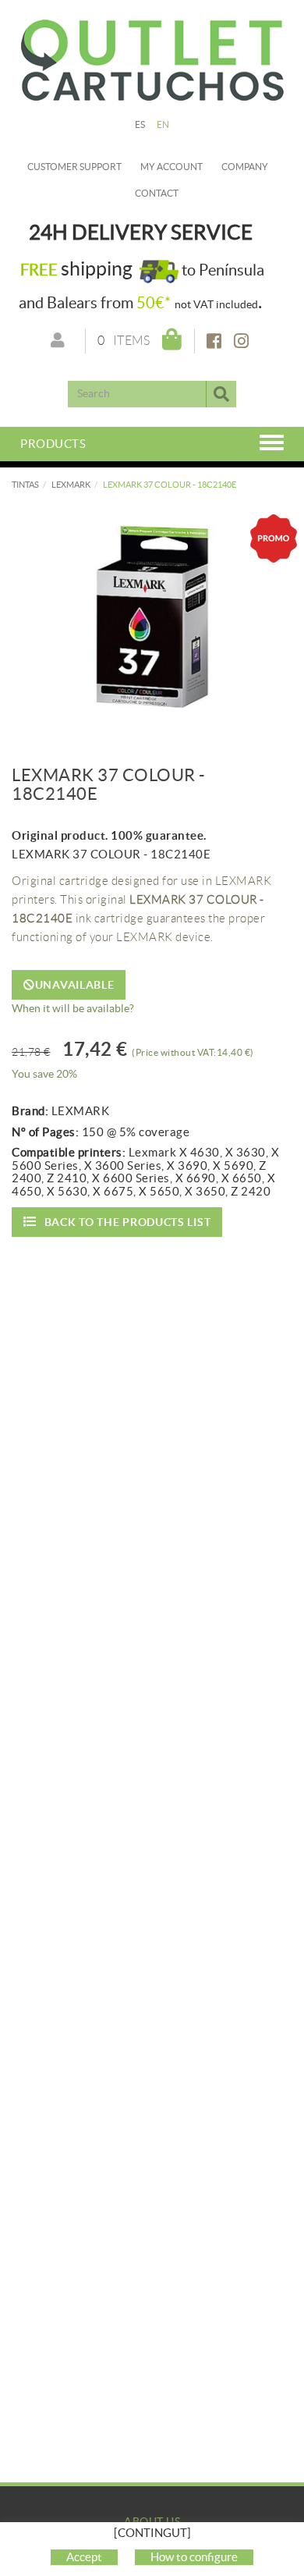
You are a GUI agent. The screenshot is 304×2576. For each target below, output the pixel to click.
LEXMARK (71, 485)
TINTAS (25, 485)
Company (245, 167)
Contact (157, 193)
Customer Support (74, 167)
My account (171, 167)
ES (140, 124)
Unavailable (75, 985)
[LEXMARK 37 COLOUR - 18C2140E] (152, 617)
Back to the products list (128, 1222)
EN (163, 124)
